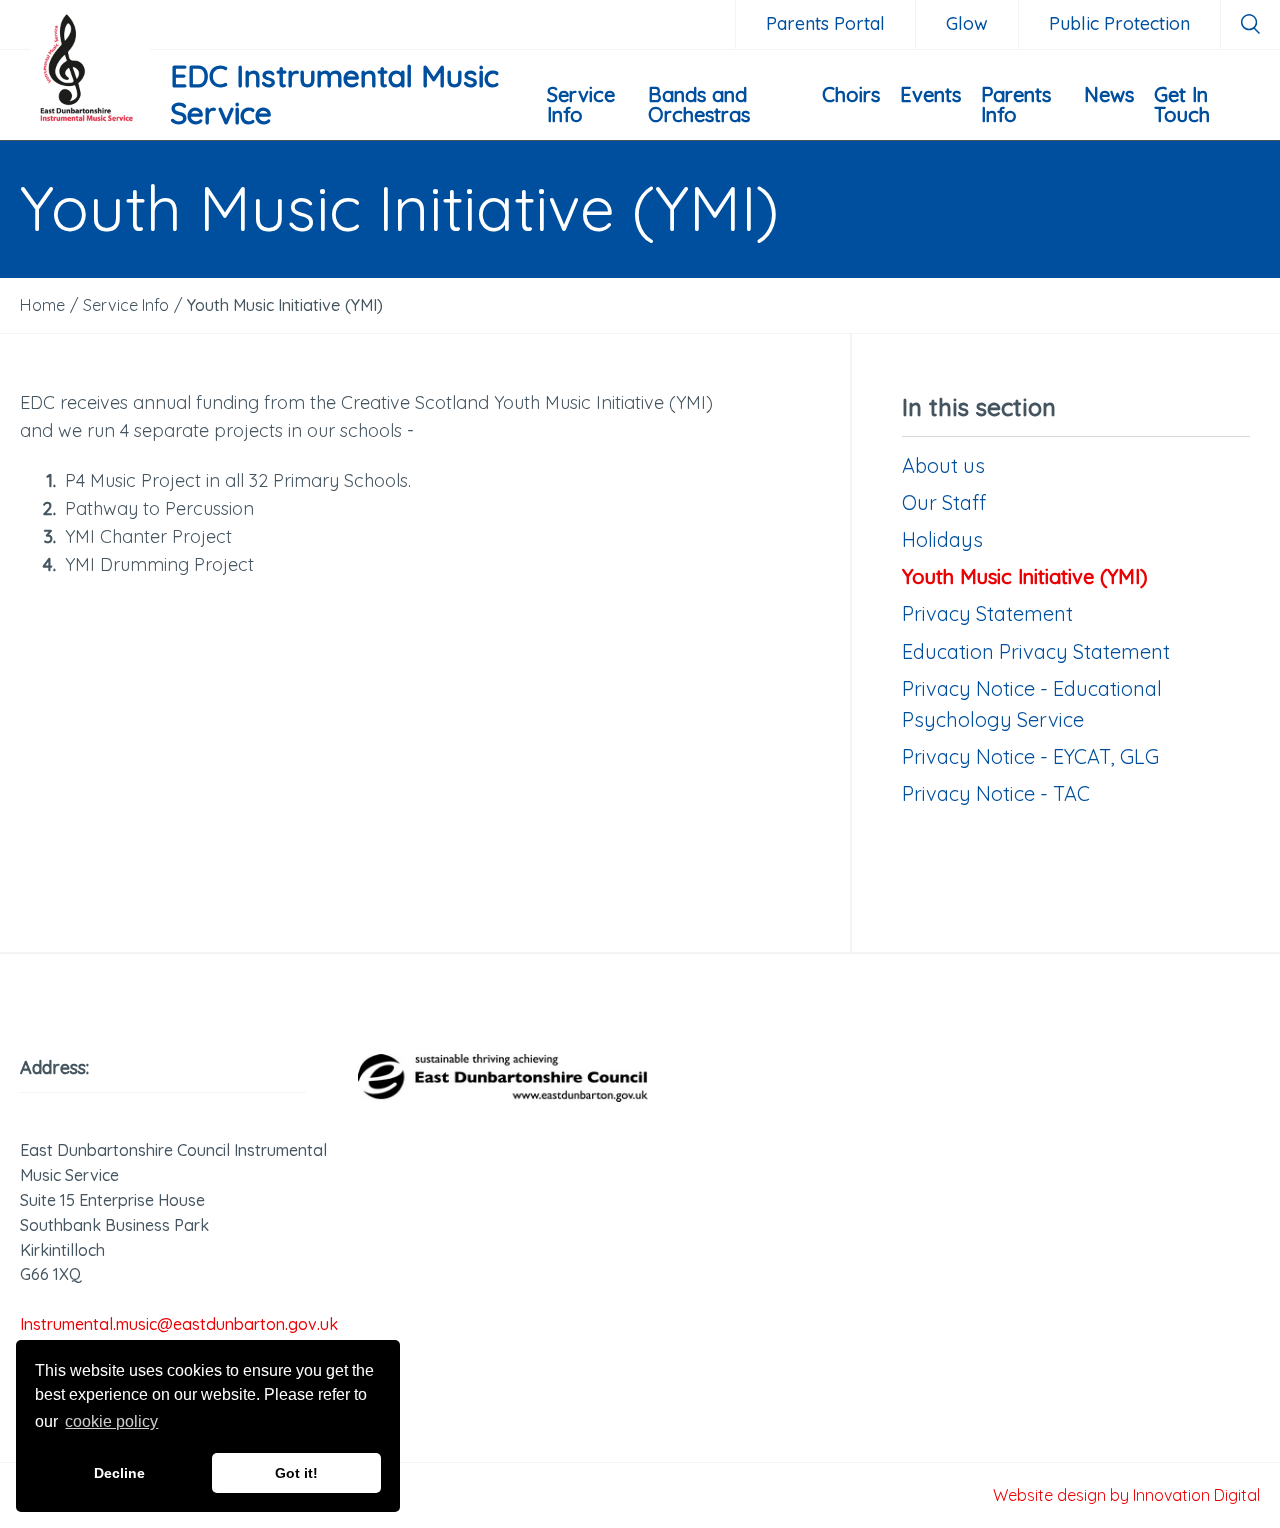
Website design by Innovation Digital (1126, 1495)
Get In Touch (1182, 104)
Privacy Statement (987, 613)
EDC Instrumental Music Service (334, 95)
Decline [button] (119, 1473)
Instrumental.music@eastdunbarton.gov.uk (179, 1324)
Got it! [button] (296, 1473)
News (1109, 94)
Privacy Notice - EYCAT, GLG (1030, 756)
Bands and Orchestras (699, 104)
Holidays (942, 539)
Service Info (581, 104)
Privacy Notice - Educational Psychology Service (1032, 704)
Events (930, 94)
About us (943, 465)
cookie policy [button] (111, 1421)
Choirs (851, 94)
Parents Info (1016, 104)
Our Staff (944, 502)
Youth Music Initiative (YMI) (1025, 576)
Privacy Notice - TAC (996, 793)
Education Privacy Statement (1036, 651)
